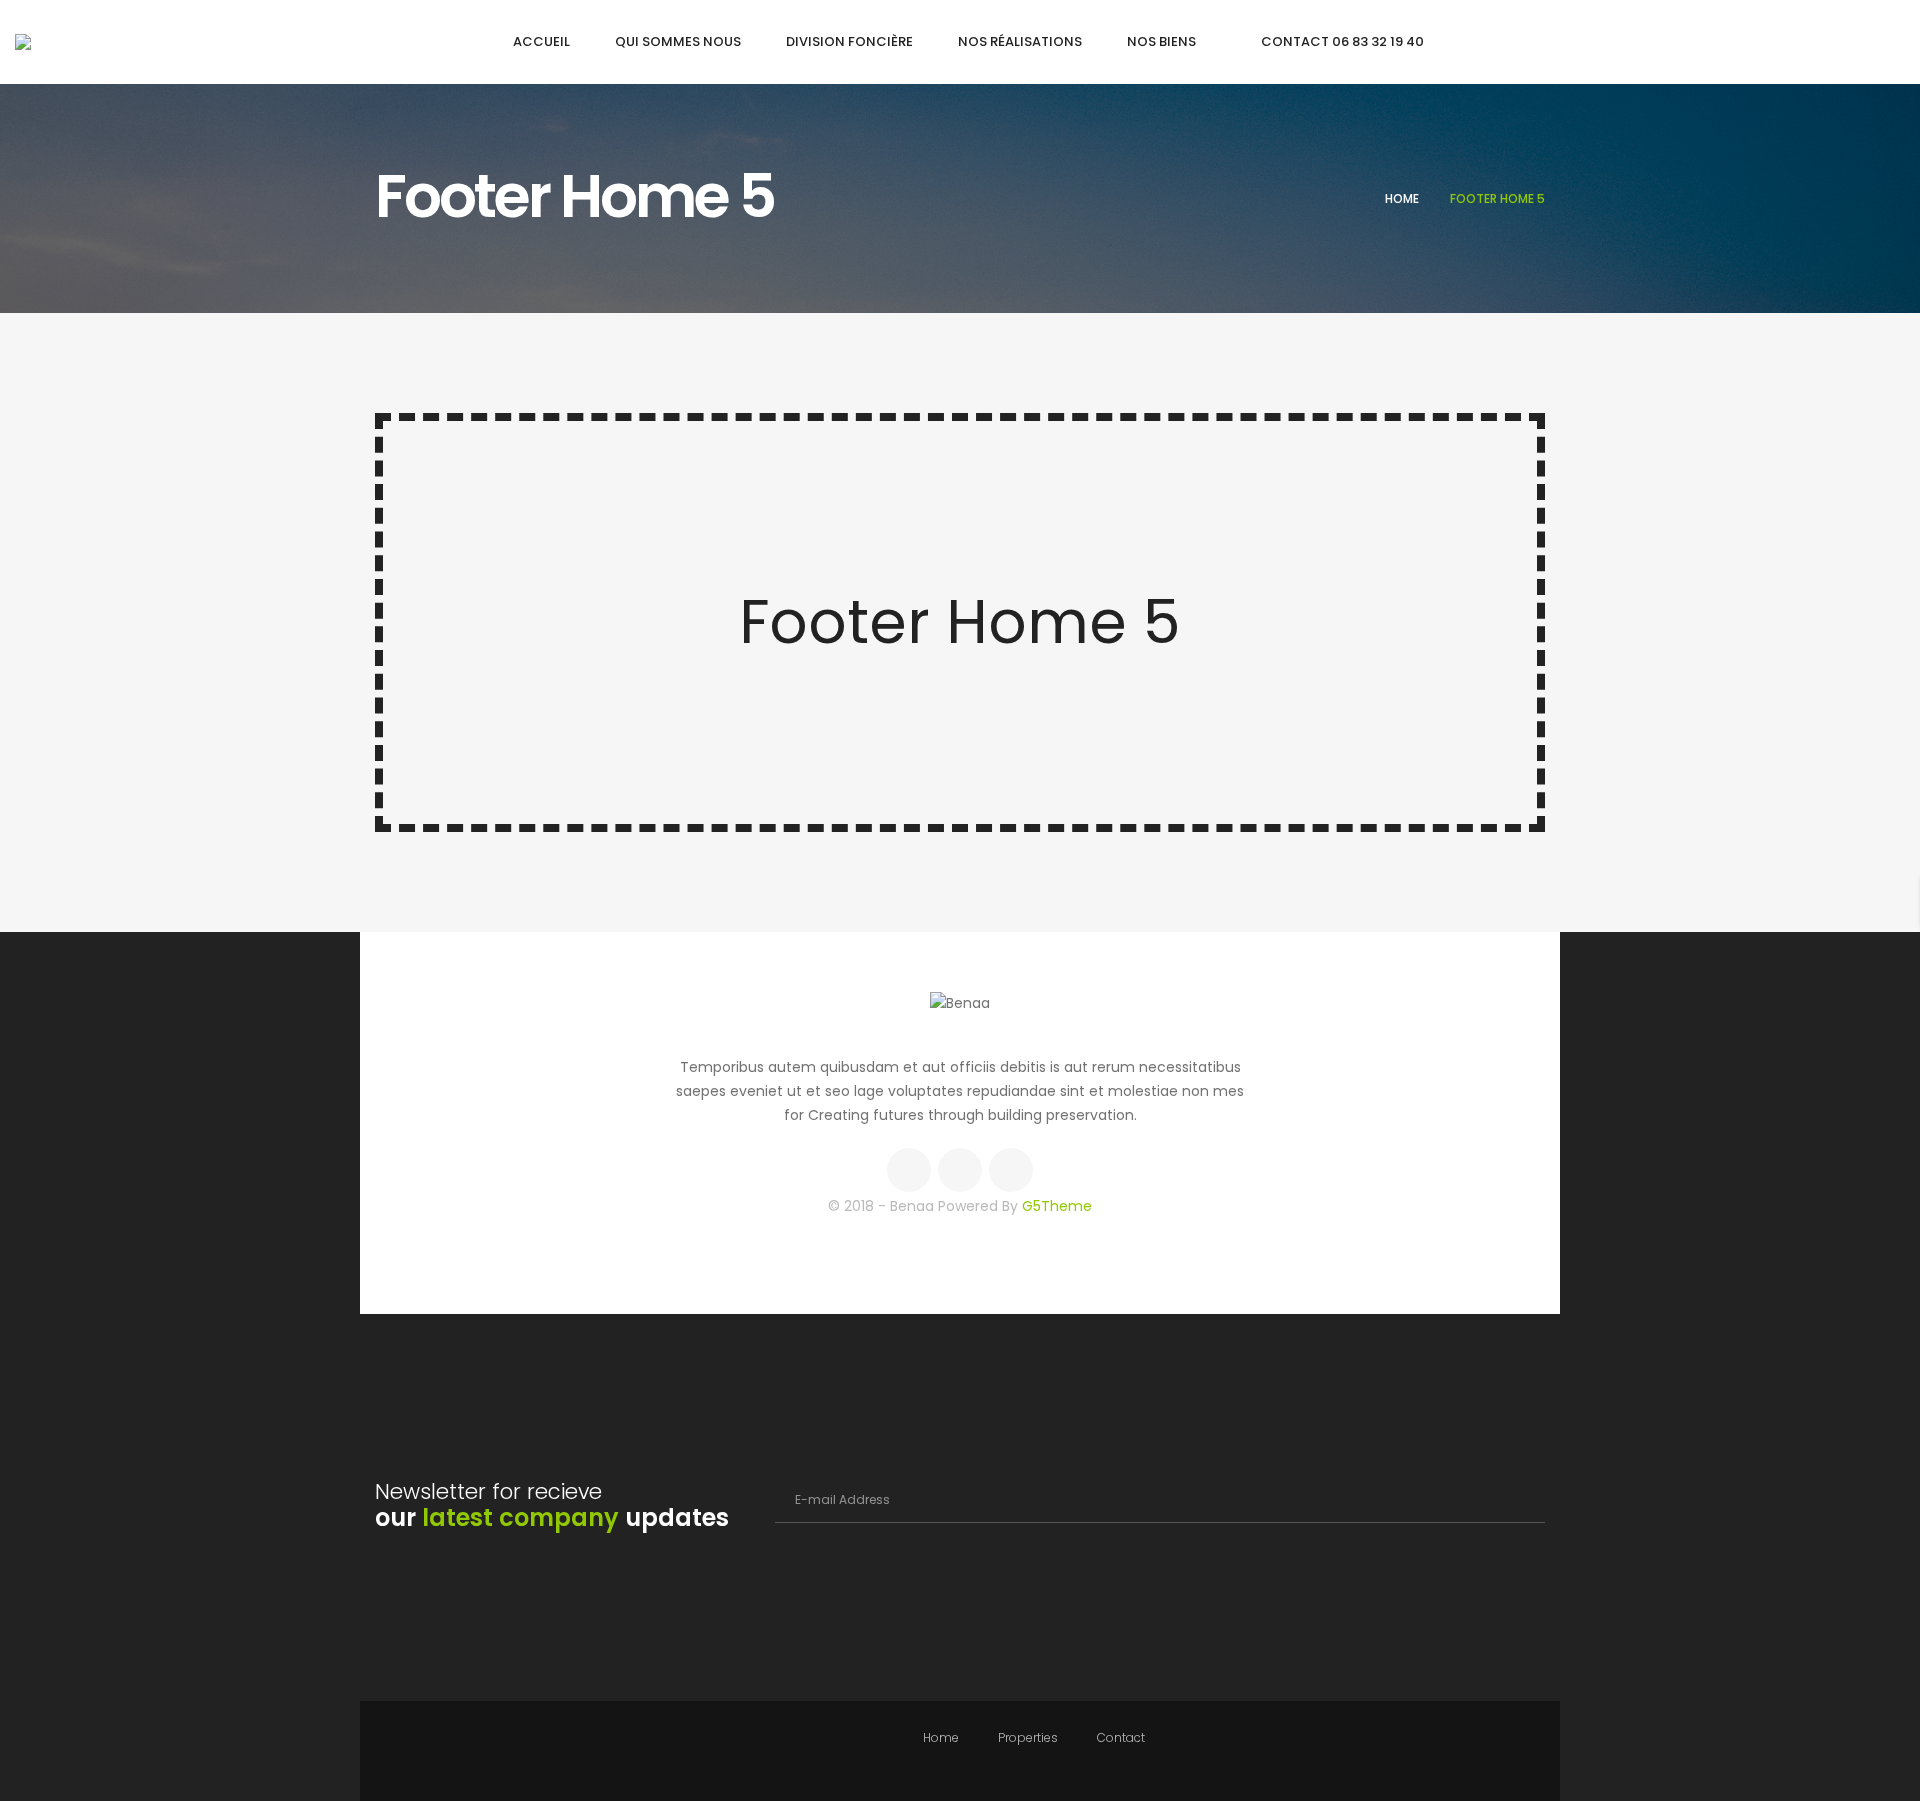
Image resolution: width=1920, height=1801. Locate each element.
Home (1402, 198)
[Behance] (1011, 1170)
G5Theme (1057, 1206)
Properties (1028, 1737)
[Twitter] (960, 1170)
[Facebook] (909, 1170)
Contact (1121, 1737)
